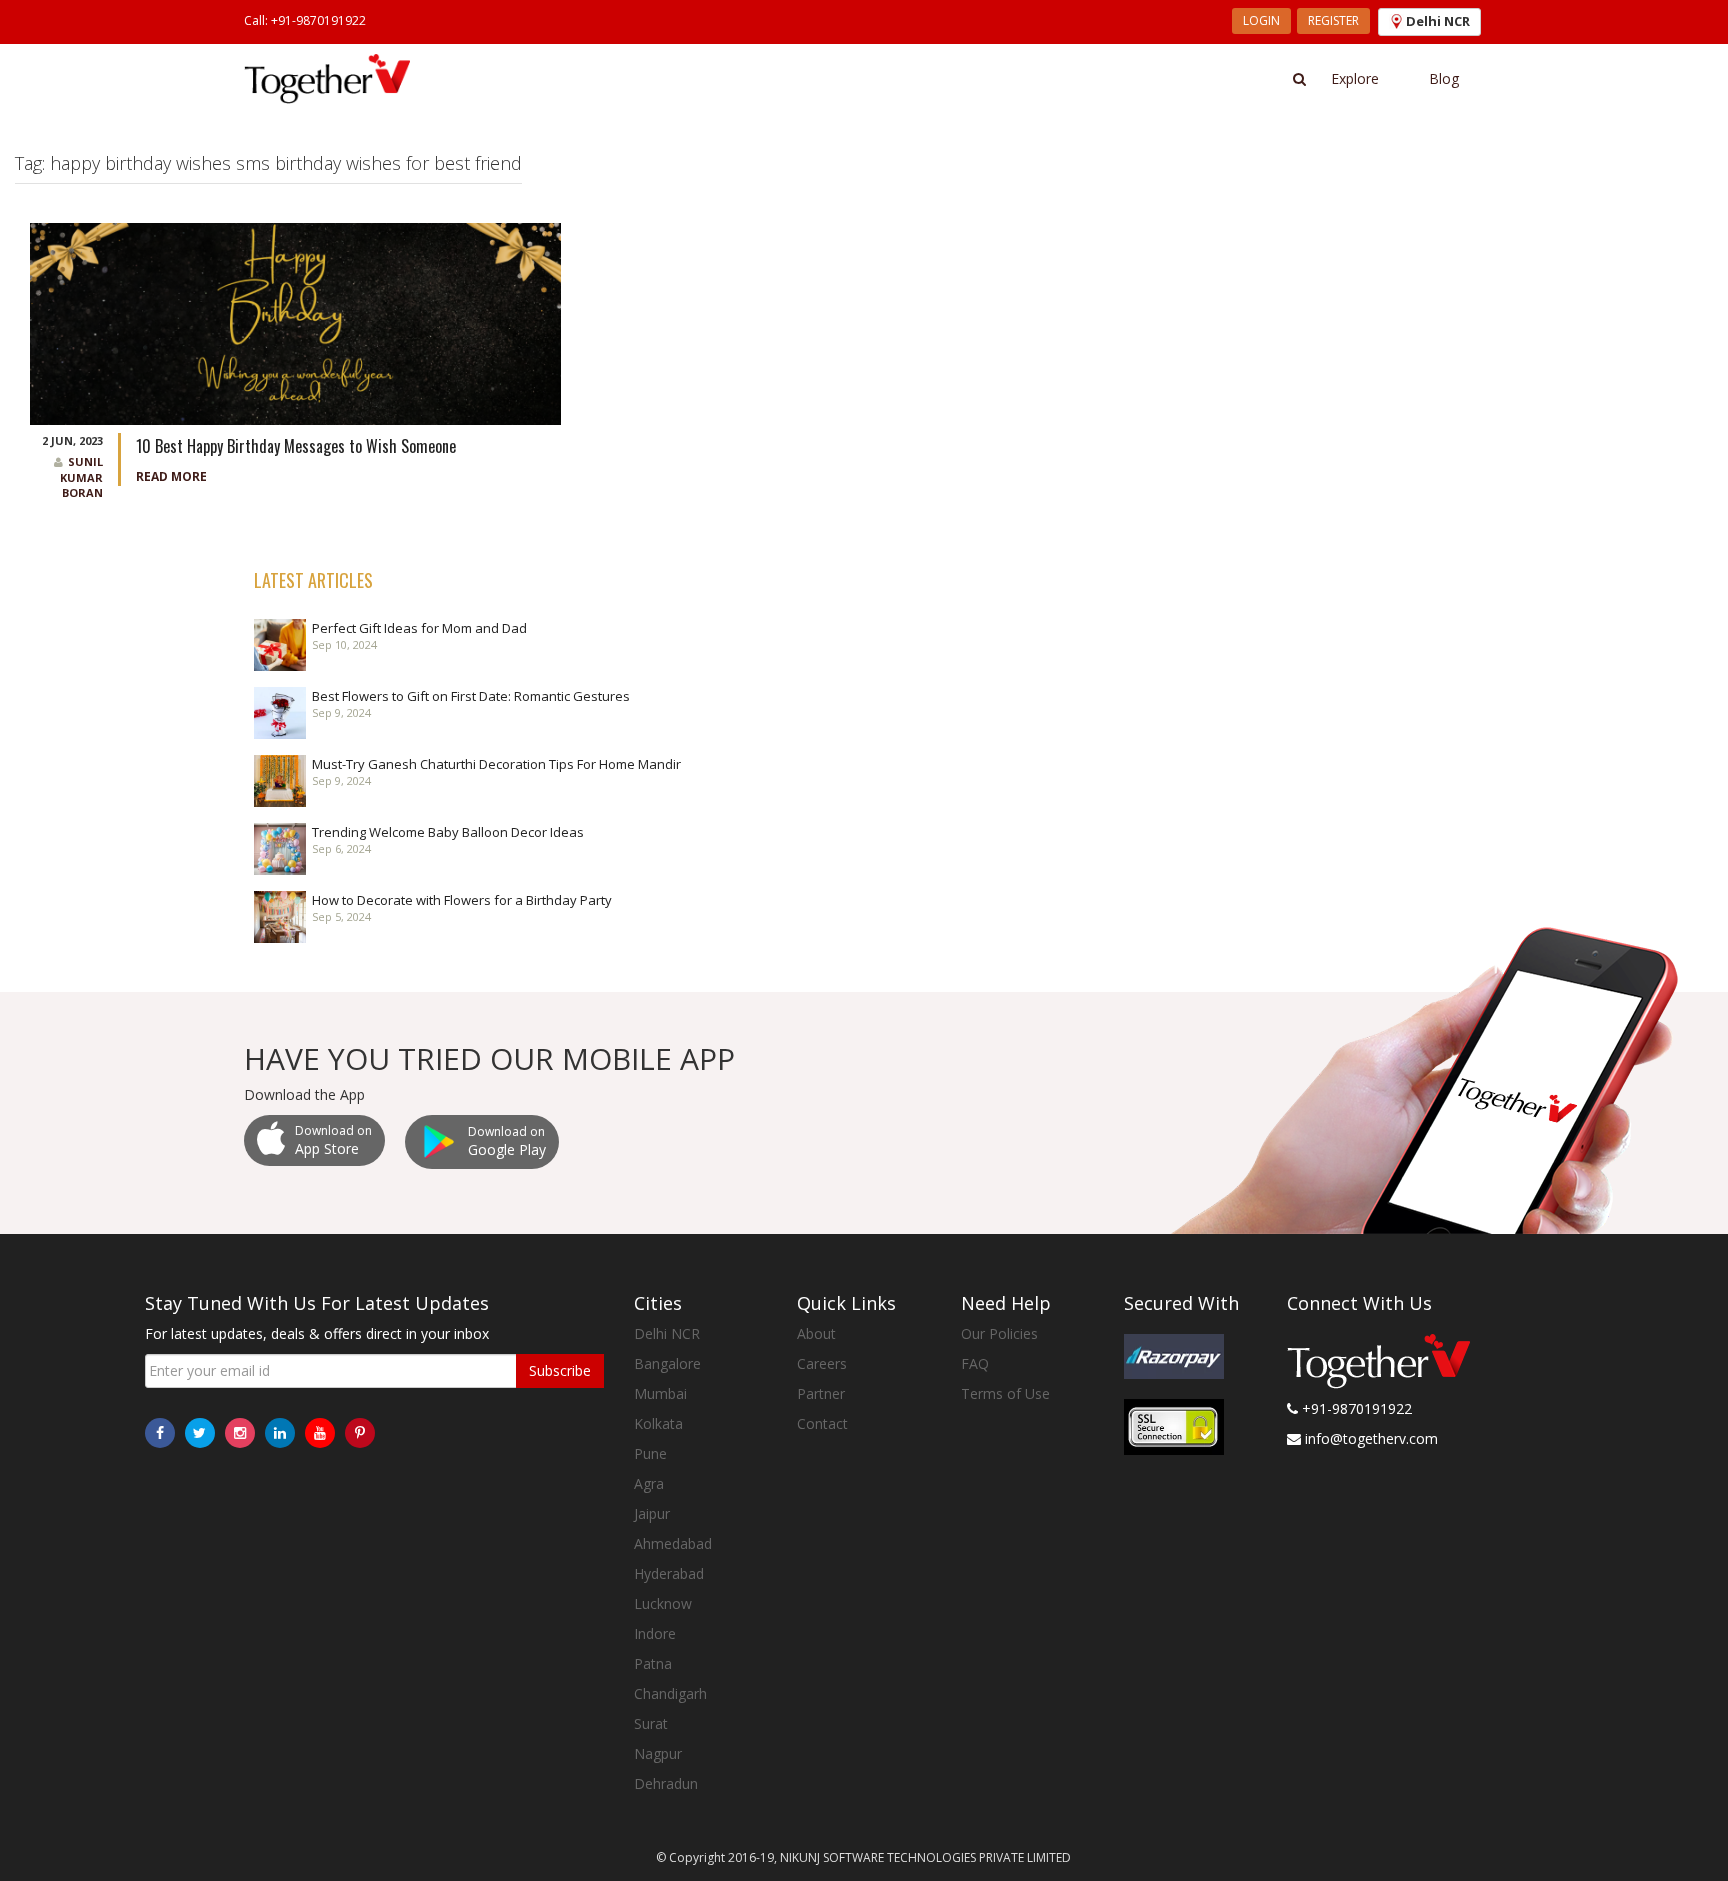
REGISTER (1333, 20)
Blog (1444, 78)
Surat (651, 1723)
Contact (822, 1423)
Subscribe (560, 1370)
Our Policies (999, 1333)
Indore (655, 1633)
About (816, 1333)
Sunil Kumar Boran (81, 477)
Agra (649, 1483)
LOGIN (1261, 20)
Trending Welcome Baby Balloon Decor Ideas (448, 832)
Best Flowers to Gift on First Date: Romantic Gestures (471, 696)
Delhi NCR (667, 1333)
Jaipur (652, 1513)
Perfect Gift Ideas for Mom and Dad (419, 628)
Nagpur (658, 1753)
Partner (821, 1393)
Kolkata (658, 1423)
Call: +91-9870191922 (305, 20)
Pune (650, 1453)
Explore (1355, 78)
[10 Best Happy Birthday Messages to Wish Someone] (295, 322)
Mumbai (660, 1393)
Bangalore (667, 1363)
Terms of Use (1005, 1393)
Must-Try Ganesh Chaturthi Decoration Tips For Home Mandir (496, 764)
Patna (653, 1663)
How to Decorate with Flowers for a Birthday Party (462, 900)
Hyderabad (669, 1573)
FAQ (975, 1363)
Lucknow (663, 1603)
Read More (171, 476)
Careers (822, 1363)
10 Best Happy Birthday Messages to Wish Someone (296, 446)
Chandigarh (670, 1693)
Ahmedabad (673, 1543)
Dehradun (666, 1783)
